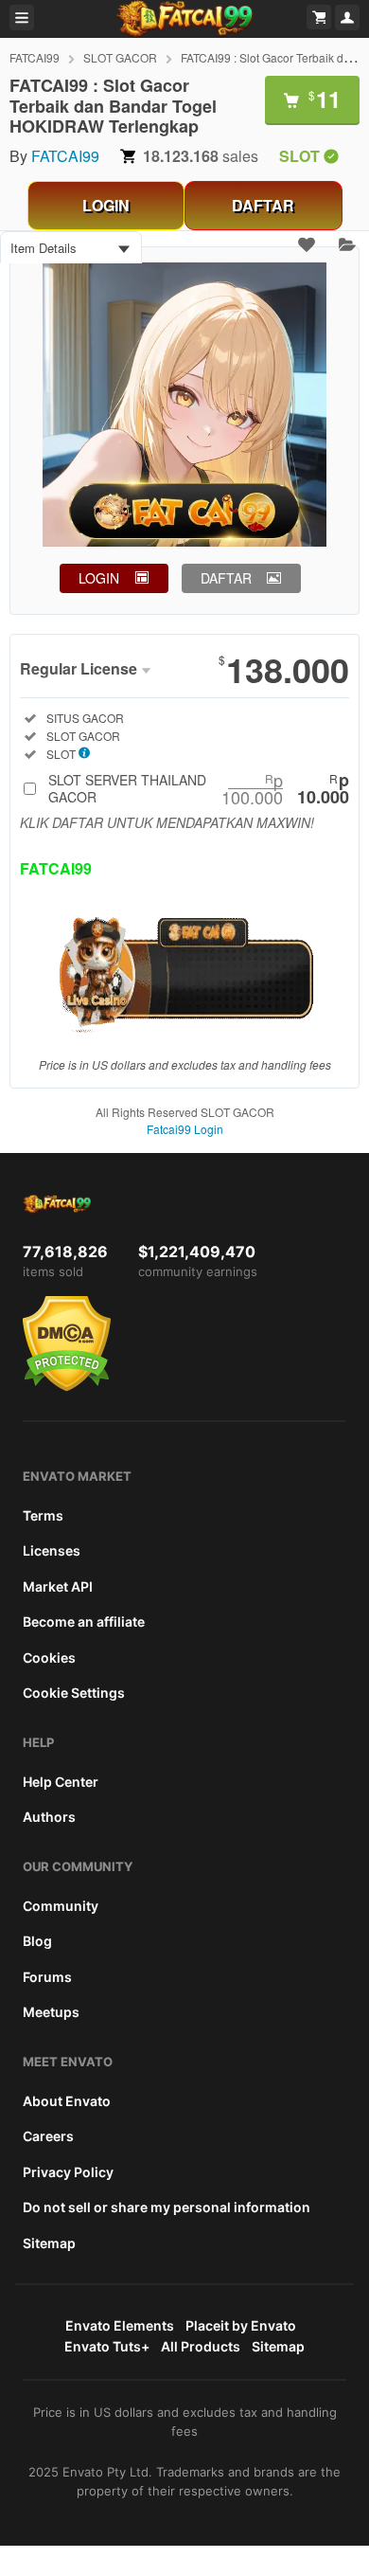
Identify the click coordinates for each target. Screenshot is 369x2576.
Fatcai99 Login (185, 1129)
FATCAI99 (35, 57)
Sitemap (49, 2243)
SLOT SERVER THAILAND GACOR (199, 788)
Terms (43, 1515)
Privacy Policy (68, 2172)
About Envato (67, 2101)
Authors (49, 1817)
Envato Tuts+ (107, 2346)
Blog (37, 1941)
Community (61, 1906)
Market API (58, 1586)
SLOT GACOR (120, 57)
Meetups (51, 2012)
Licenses (52, 1550)
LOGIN (106, 205)
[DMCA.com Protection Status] (67, 1387)
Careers (48, 2136)
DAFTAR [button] (226, 578)
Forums (47, 1977)
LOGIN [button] (99, 578)
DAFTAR (263, 205)
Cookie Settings (74, 1693)
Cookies (49, 1657)
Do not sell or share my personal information (167, 2207)
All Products (201, 2346)
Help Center (61, 1782)
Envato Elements (120, 2325)
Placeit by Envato (241, 2325)
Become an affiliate (84, 1621)
